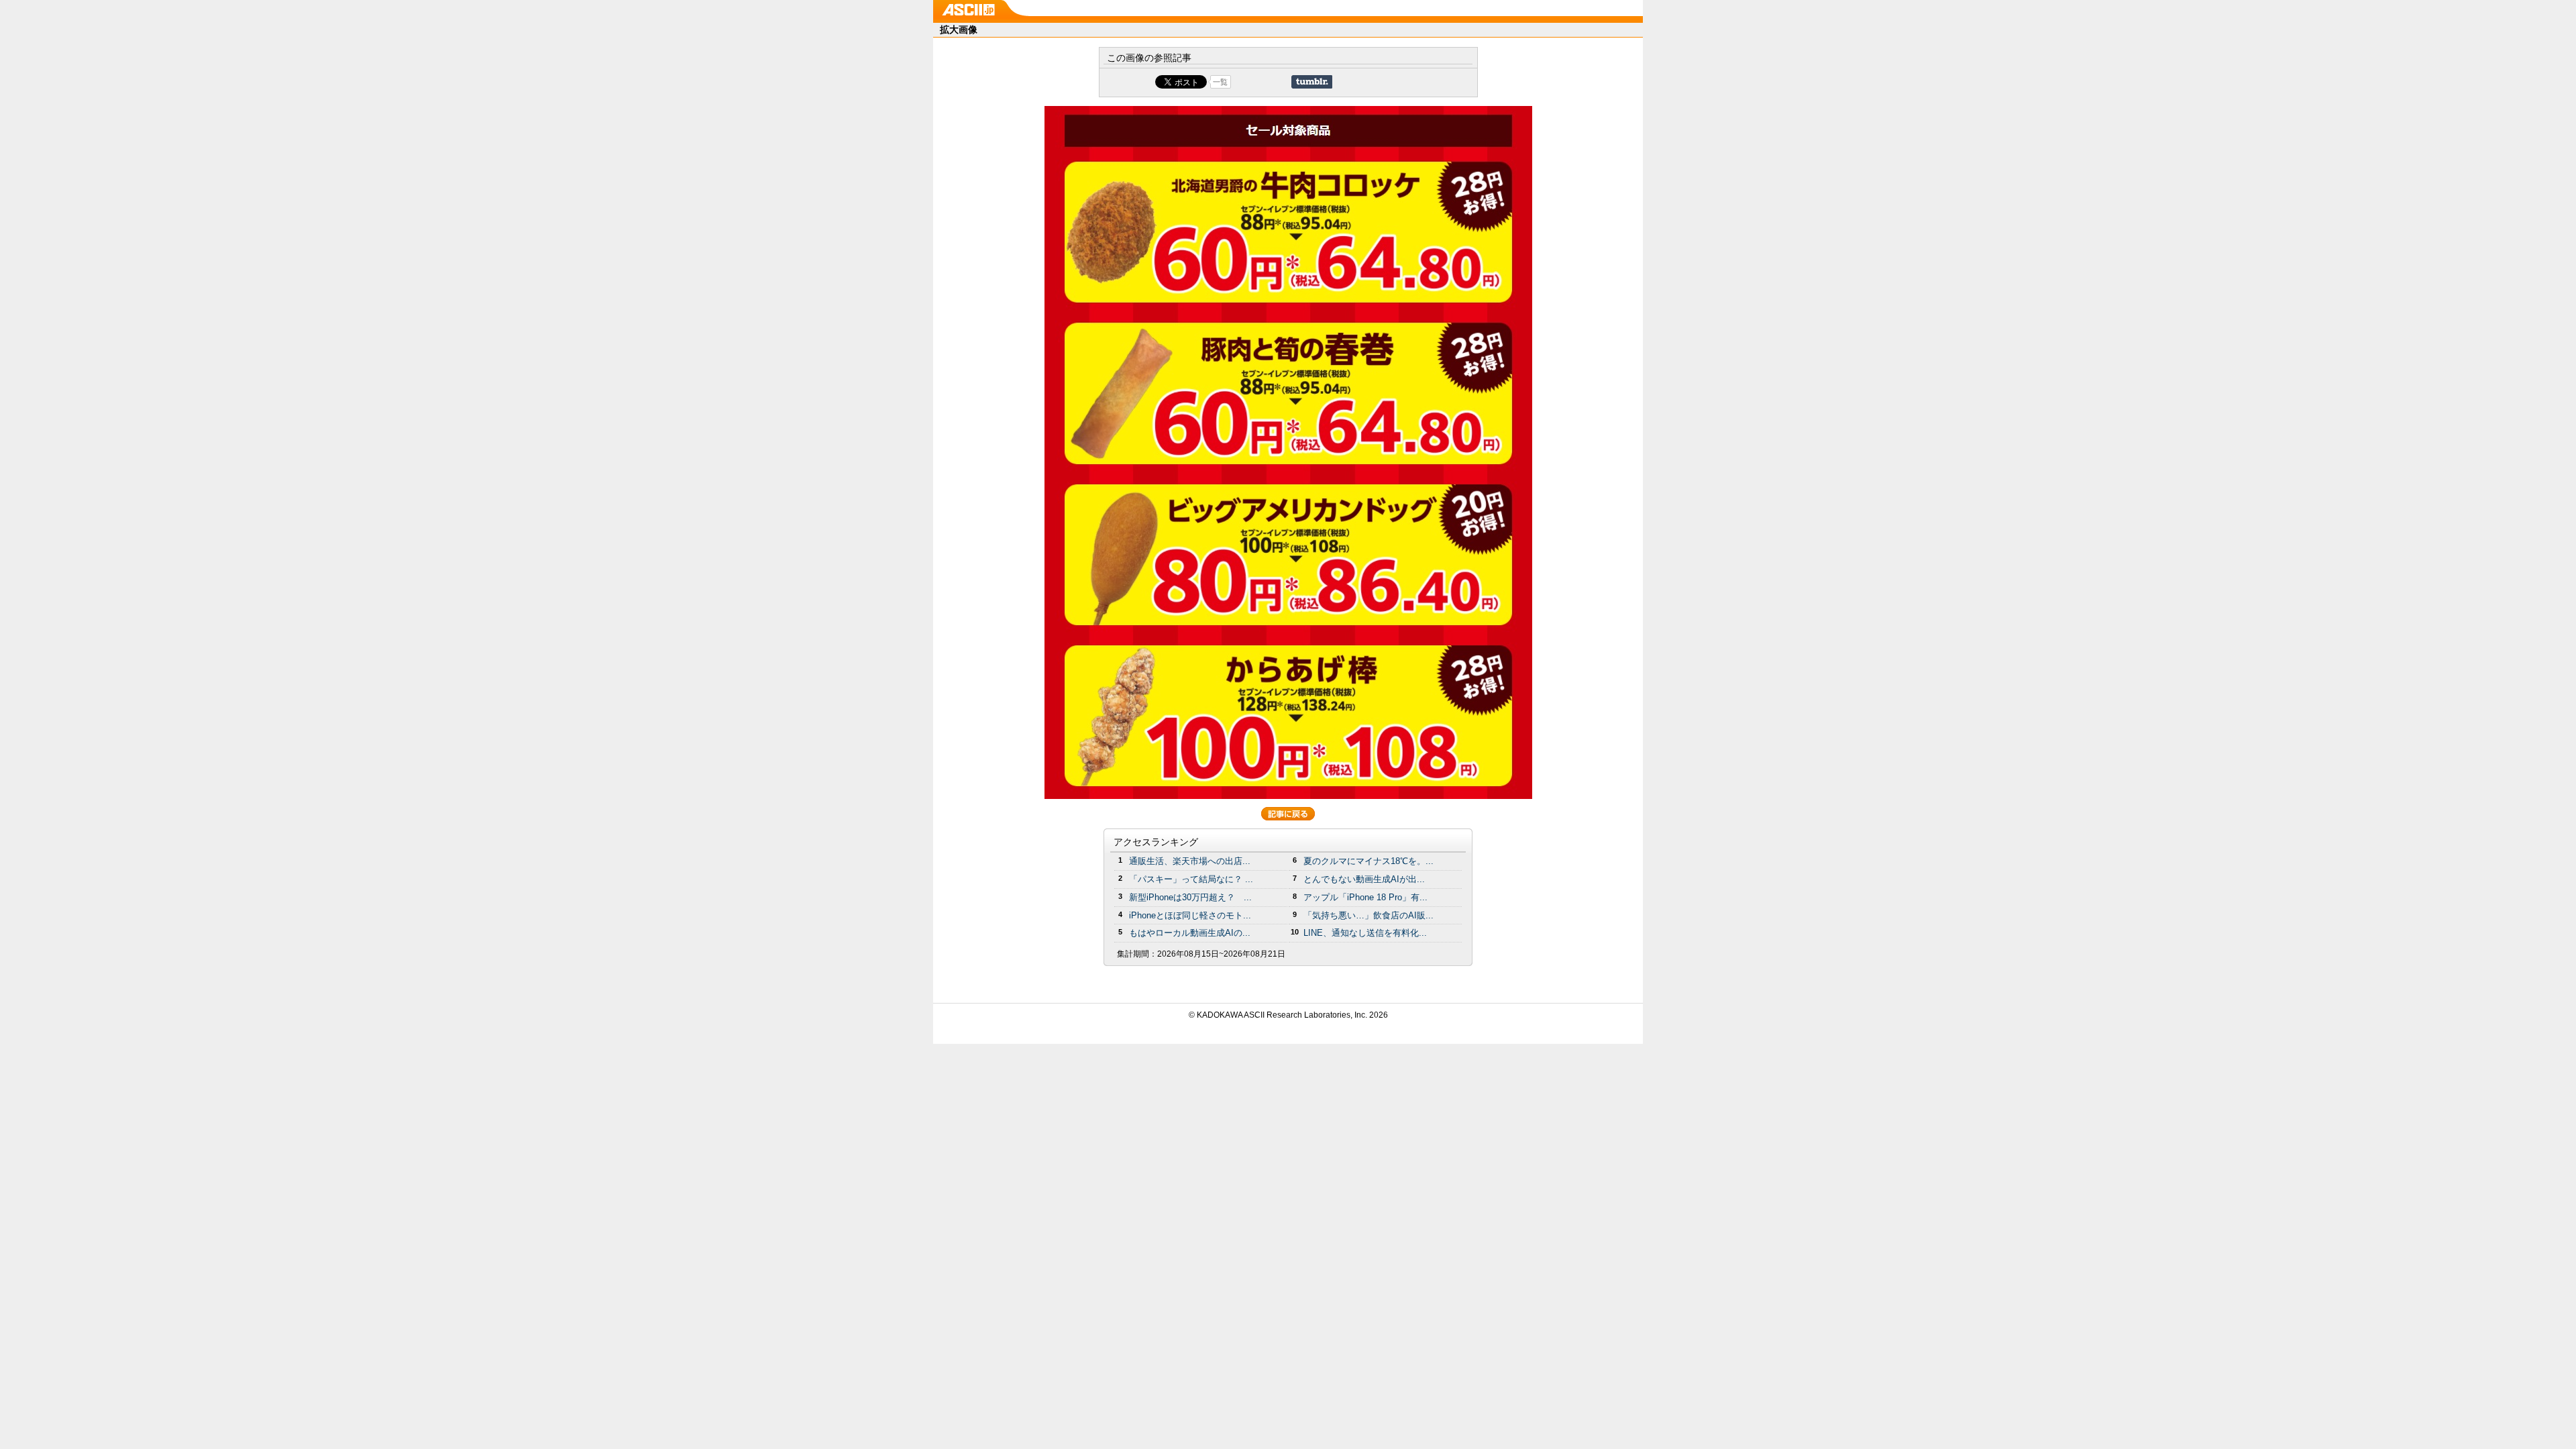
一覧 (1220, 82)
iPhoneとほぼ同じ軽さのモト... (1190, 915)
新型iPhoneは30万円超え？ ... (1190, 897)
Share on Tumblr (1312, 82)
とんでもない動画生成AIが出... (1364, 879)
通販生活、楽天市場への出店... (1190, 861)
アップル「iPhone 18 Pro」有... (1365, 897)
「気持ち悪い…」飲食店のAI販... (1368, 915)
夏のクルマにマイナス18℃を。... (1368, 861)
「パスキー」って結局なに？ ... (1191, 879)
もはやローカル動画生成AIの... (1190, 933)
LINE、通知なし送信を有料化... (1365, 933)
